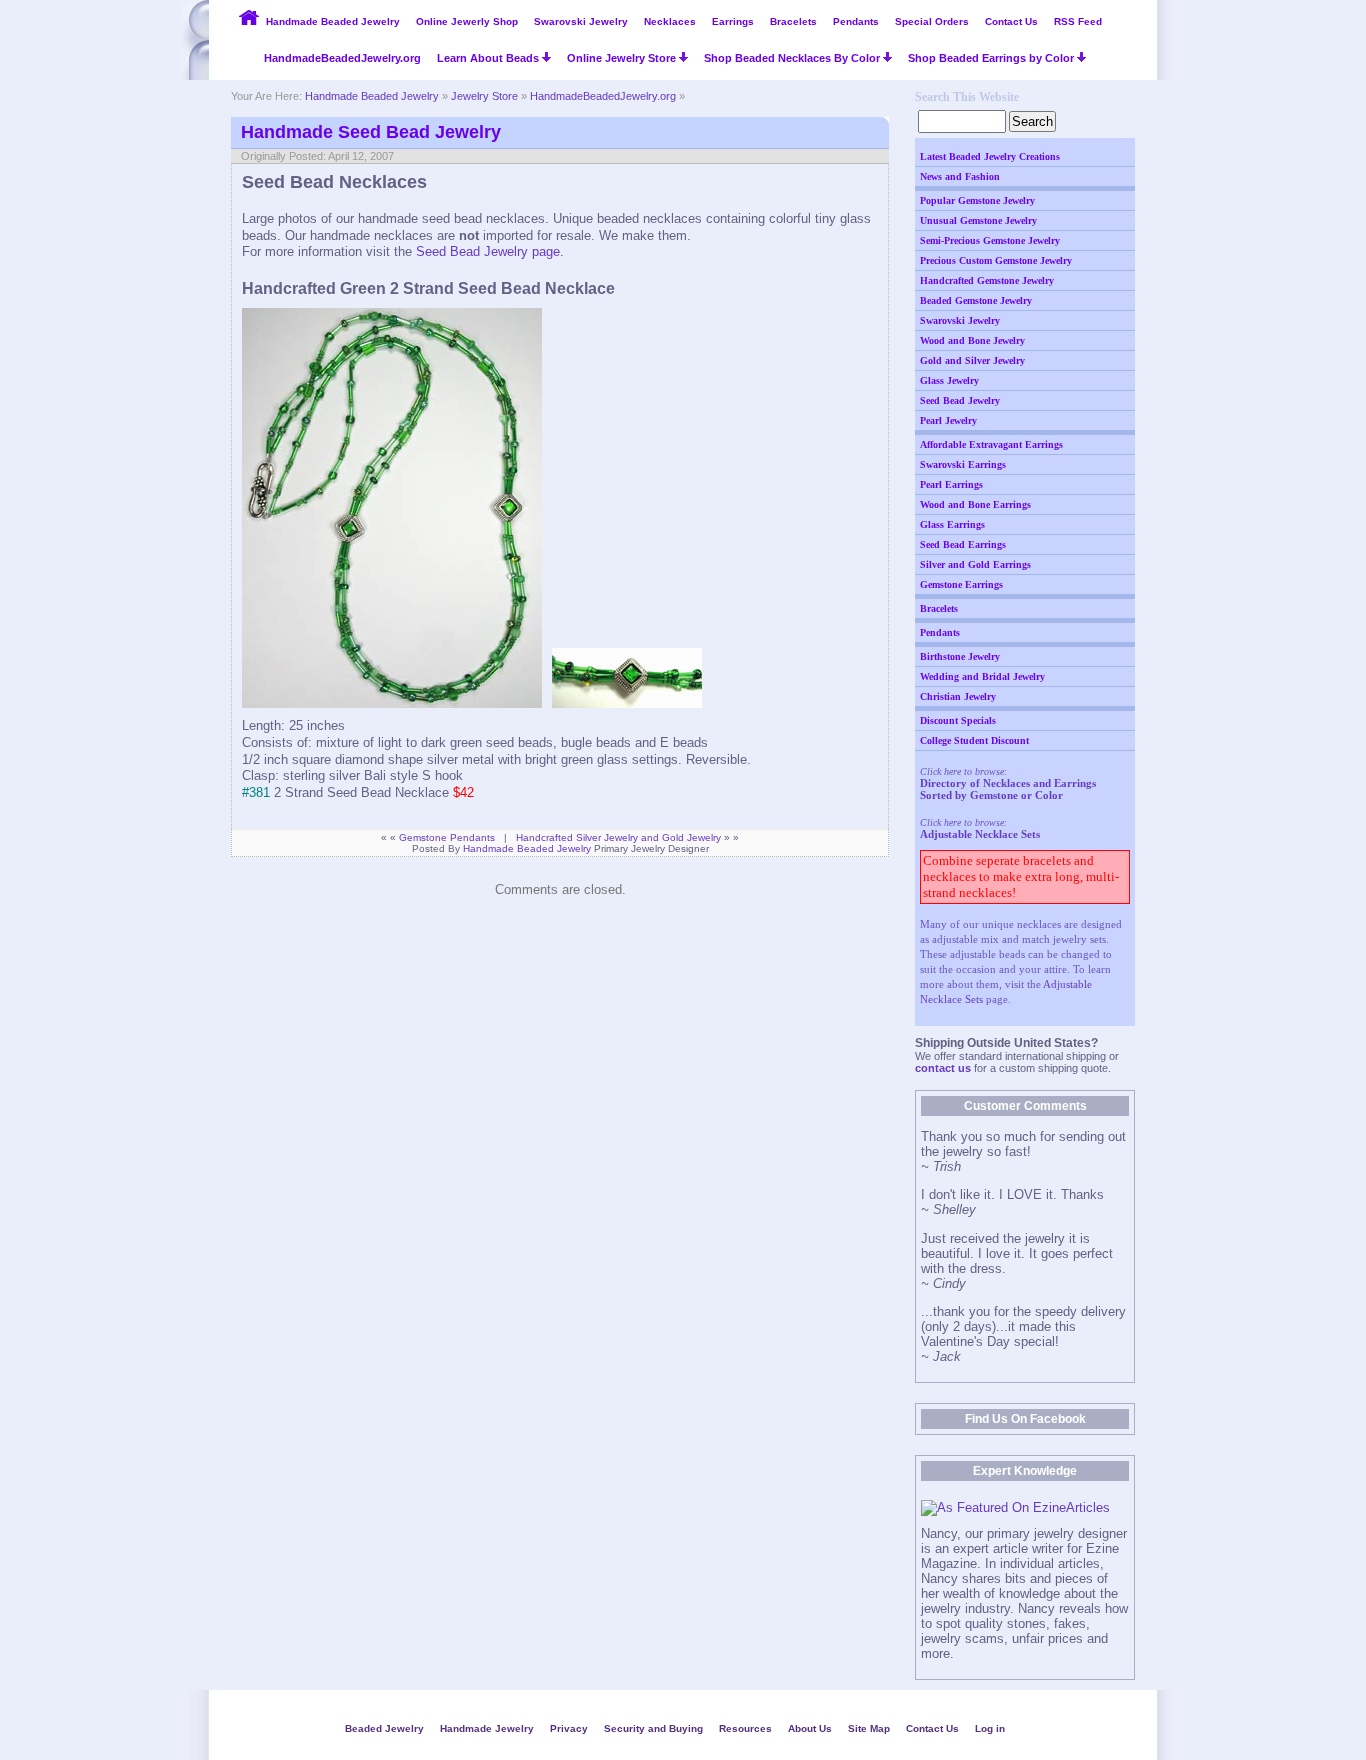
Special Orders (932, 21)
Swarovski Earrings (963, 464)
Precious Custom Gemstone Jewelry (996, 260)
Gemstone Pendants (447, 837)
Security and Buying (653, 1728)
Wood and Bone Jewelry (972, 340)
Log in (990, 1728)
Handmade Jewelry (487, 1728)
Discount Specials (958, 720)
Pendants (856, 21)
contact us (943, 1068)
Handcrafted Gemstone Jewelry (987, 280)
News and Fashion (960, 176)
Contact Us (1011, 21)
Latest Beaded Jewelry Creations (990, 156)
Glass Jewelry (949, 380)
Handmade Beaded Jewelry (333, 21)
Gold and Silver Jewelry (972, 360)
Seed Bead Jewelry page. (490, 251)
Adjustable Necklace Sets (980, 834)
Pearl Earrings (951, 484)
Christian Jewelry (958, 696)
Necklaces (670, 21)
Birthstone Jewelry (960, 656)
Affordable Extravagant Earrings (991, 444)
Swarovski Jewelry (581, 21)
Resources (745, 1728)
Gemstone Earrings (961, 584)
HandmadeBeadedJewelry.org (342, 58)
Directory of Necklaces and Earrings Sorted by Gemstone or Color (1008, 789)
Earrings (733, 21)
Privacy (569, 1728)
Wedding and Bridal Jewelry (982, 676)
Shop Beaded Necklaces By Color (793, 58)
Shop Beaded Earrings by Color (992, 58)
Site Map (869, 1728)
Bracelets (793, 21)
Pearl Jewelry (948, 420)
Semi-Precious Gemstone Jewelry (990, 240)
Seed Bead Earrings (963, 544)
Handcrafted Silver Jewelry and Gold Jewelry (618, 837)
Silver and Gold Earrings (975, 564)
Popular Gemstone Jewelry (977, 200)
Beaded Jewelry (384, 1728)
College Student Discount (974, 740)
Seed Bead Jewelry (960, 400)
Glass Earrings (952, 524)
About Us (810, 1728)
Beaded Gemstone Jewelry (976, 300)
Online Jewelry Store (623, 58)
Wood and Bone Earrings (975, 504)
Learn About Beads (489, 58)
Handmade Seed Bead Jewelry (371, 132)
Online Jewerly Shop (467, 21)
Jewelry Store (484, 96)
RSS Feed (1078, 21)
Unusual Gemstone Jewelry (978, 220)
